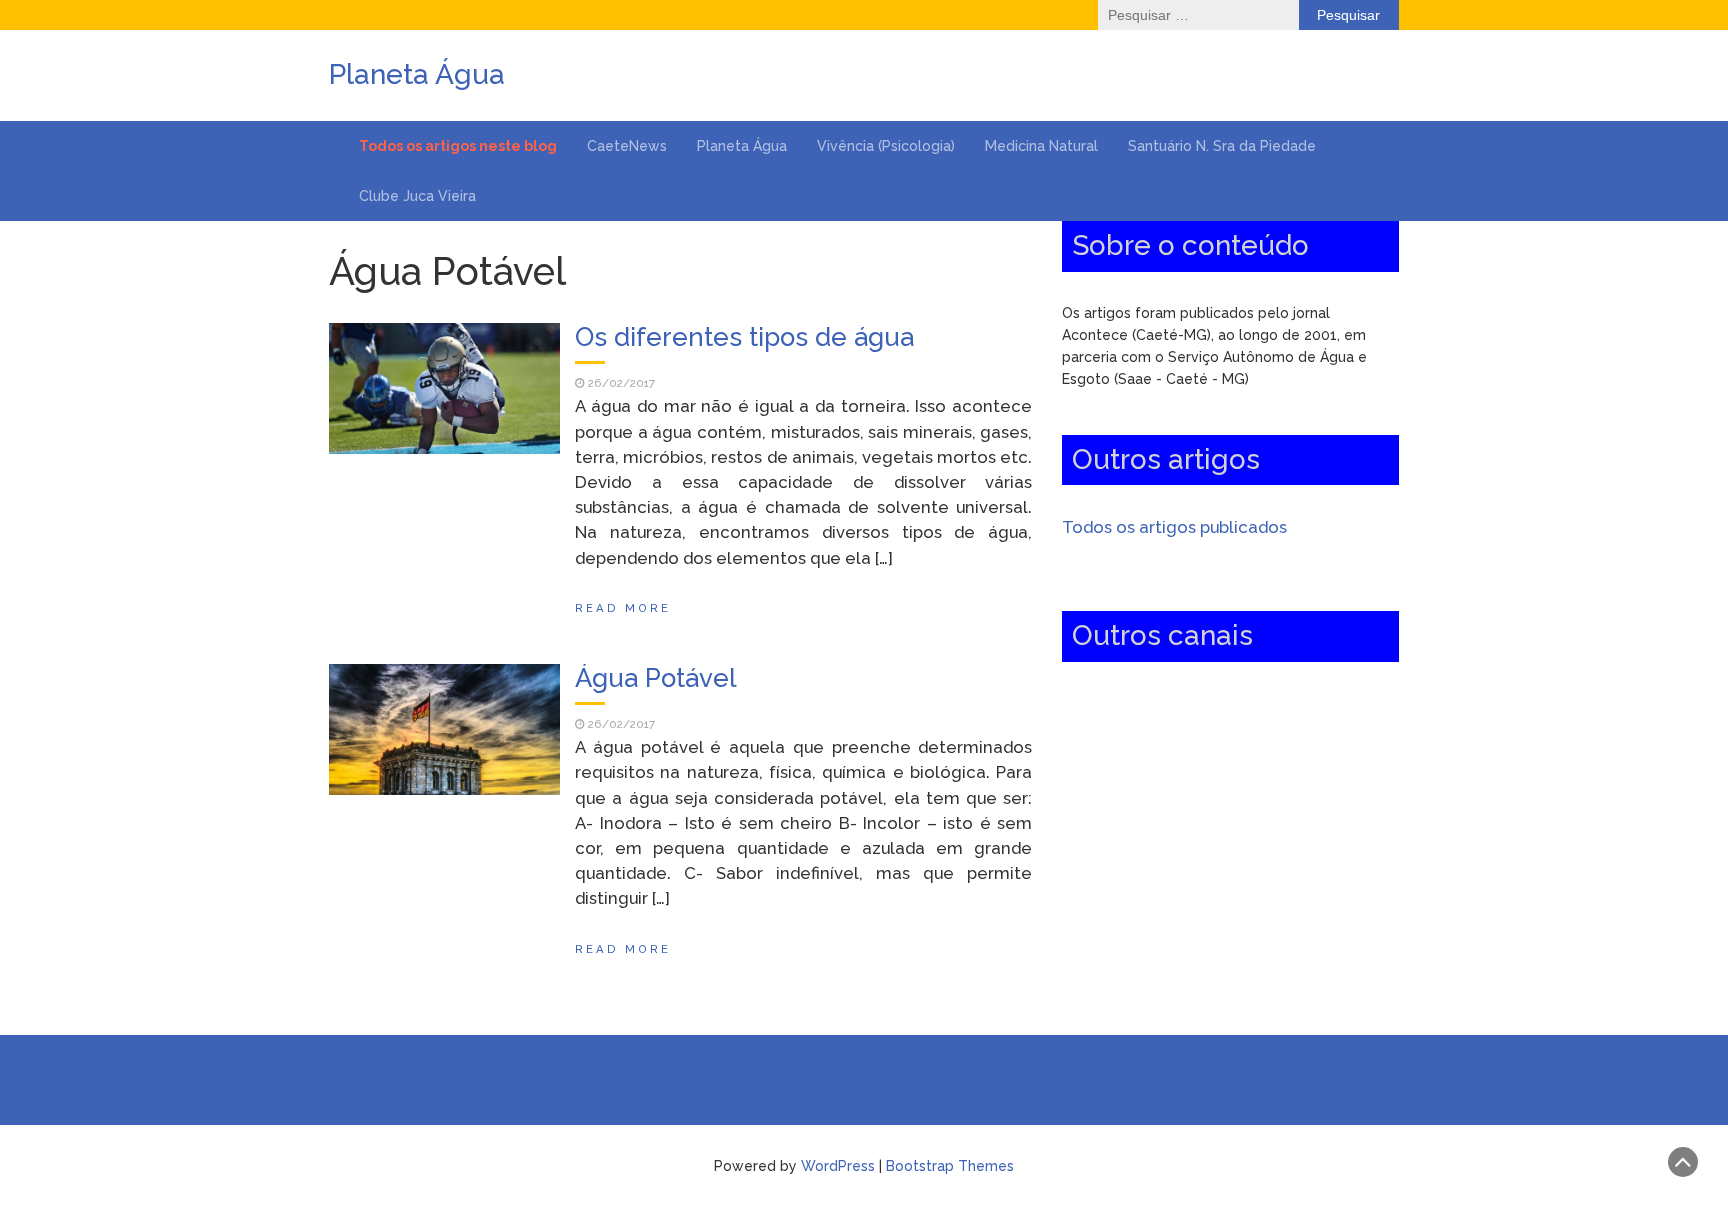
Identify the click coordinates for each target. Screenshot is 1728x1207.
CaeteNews (627, 146)
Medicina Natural (1041, 146)
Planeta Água (742, 146)
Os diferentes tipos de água (744, 337)
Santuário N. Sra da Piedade (1222, 146)
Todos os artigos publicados (1174, 527)
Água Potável (656, 678)
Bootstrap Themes (950, 1166)
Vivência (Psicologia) (886, 146)
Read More (623, 608)
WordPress (838, 1166)
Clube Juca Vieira (417, 196)
